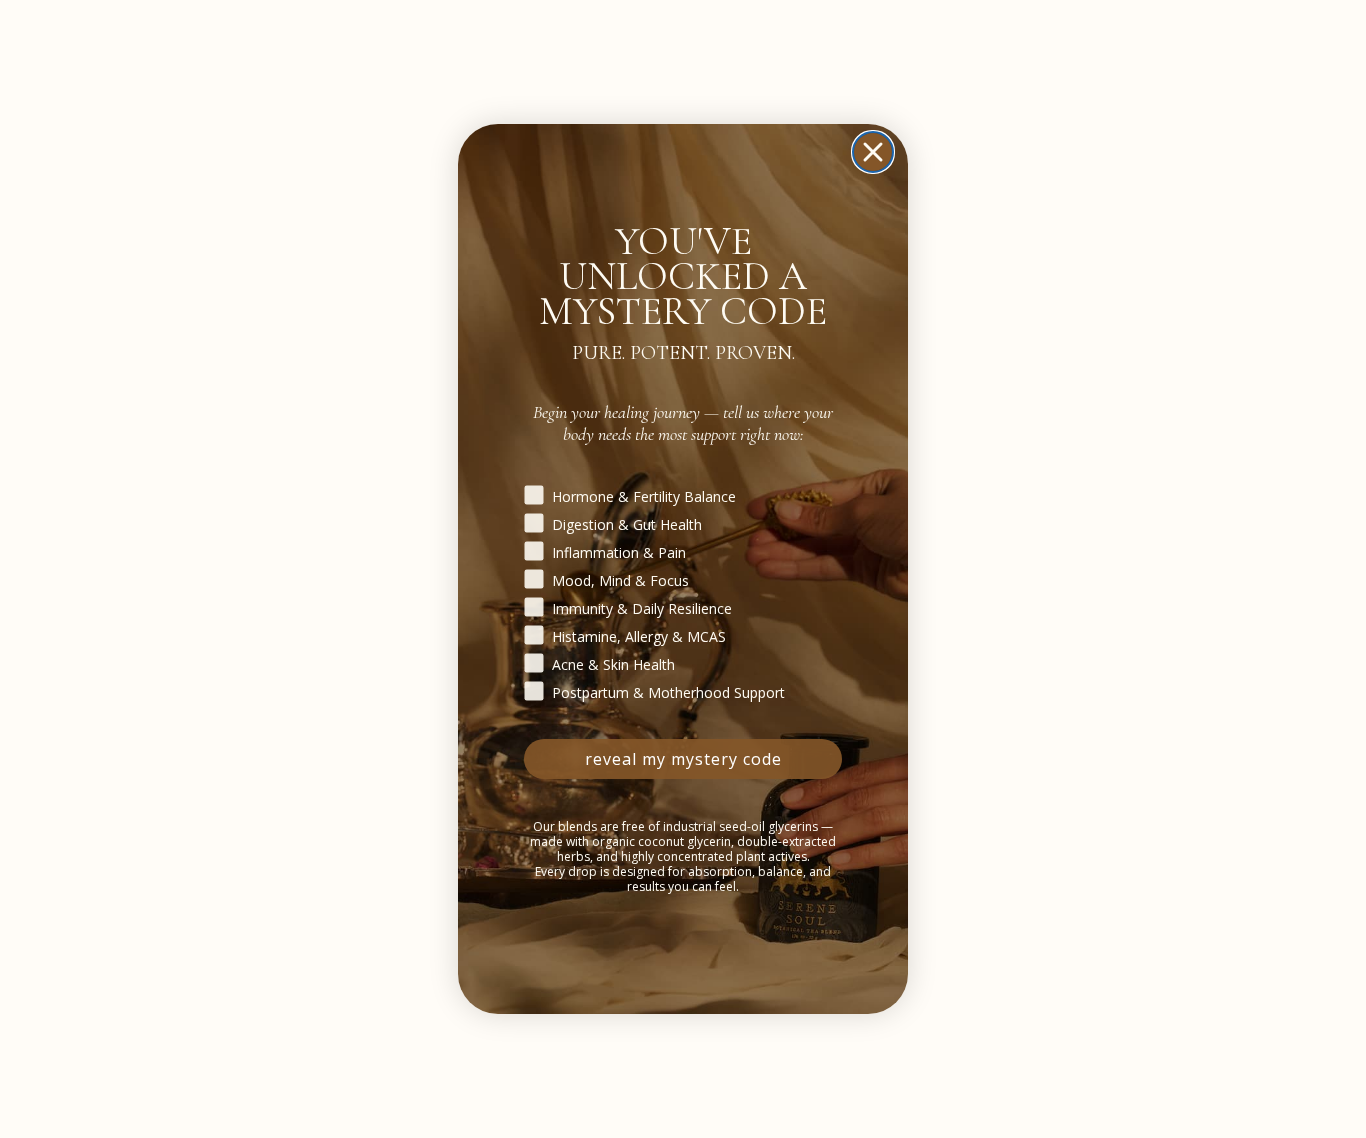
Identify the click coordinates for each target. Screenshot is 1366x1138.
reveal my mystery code (683, 759)
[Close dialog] (873, 152)
